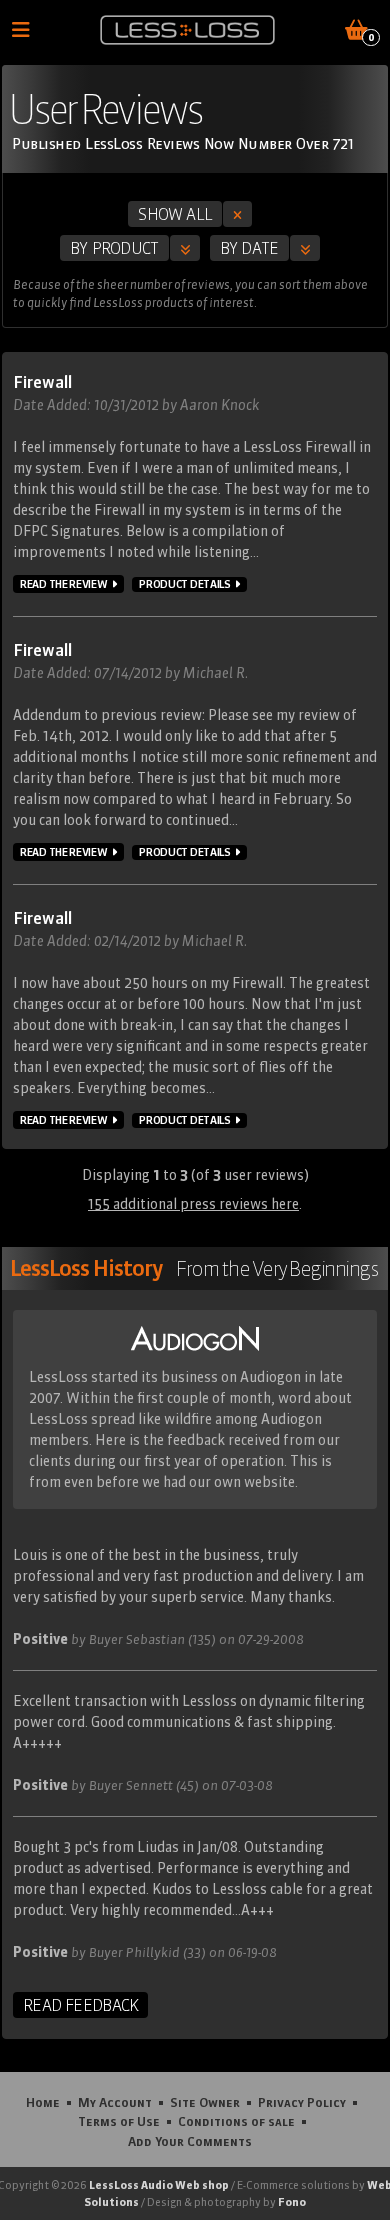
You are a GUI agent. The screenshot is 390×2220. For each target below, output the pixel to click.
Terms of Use (119, 2121)
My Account (115, 2102)
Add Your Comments (190, 2141)
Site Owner (205, 2102)
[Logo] (187, 30)
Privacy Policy (302, 2102)
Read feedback (80, 2005)
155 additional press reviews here (193, 1204)
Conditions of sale (236, 2121)
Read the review (64, 584)
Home (43, 2102)
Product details (185, 584)
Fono (292, 2202)
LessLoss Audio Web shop (159, 2185)
